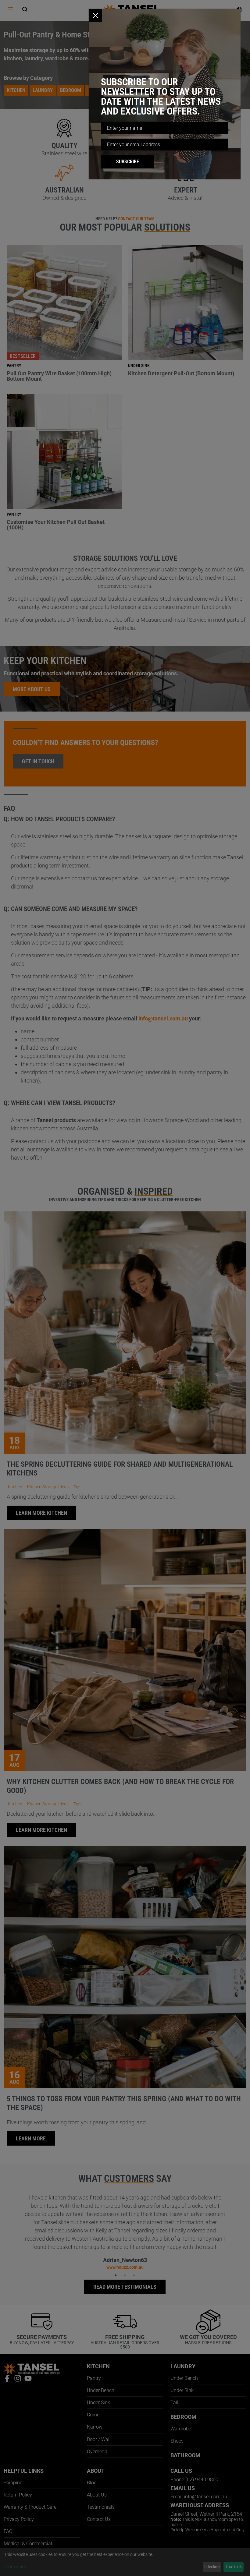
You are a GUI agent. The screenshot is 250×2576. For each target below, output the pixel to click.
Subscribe (128, 162)
